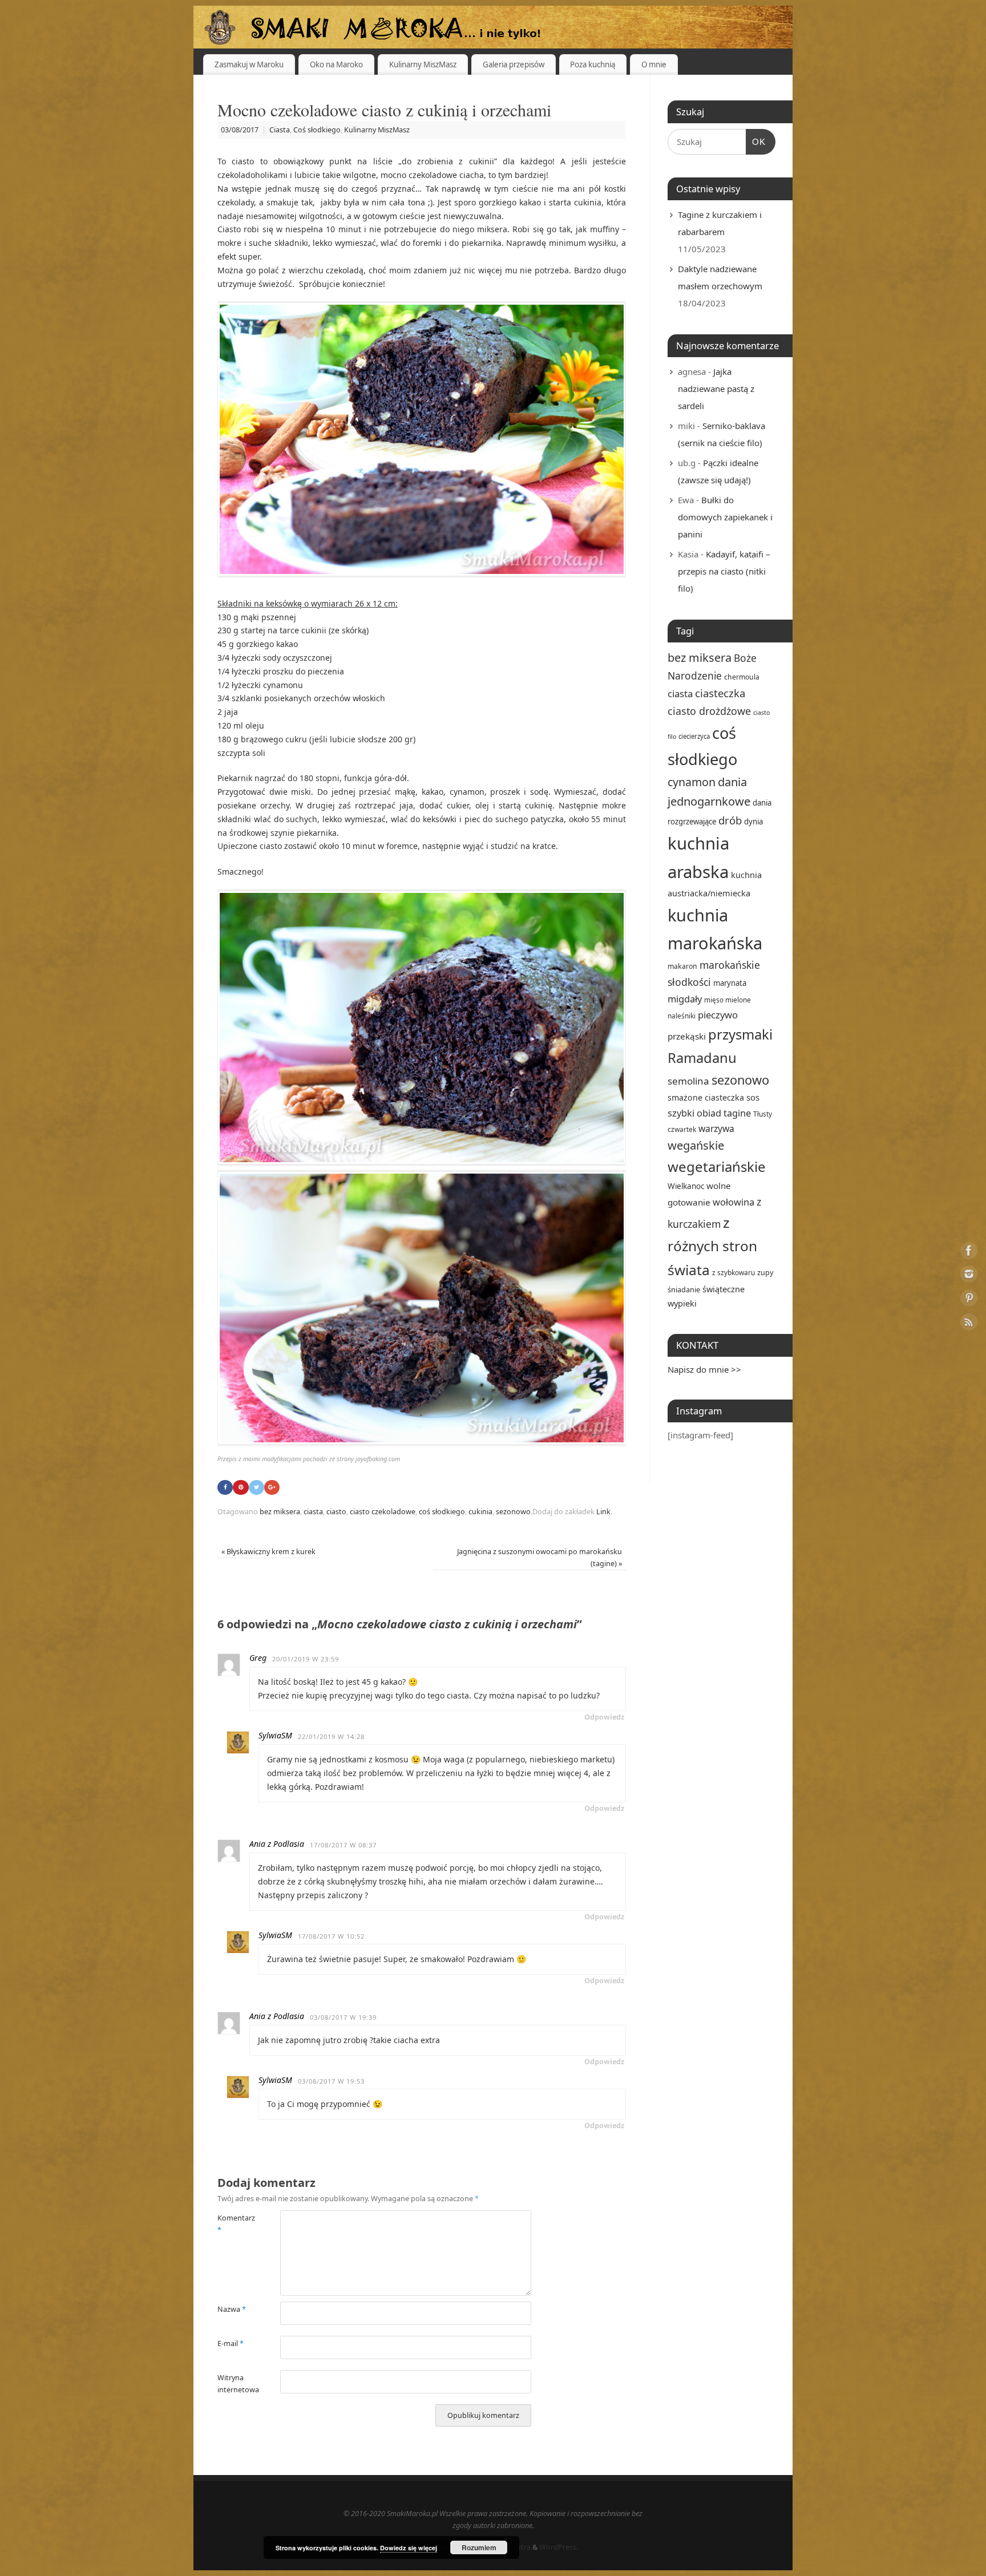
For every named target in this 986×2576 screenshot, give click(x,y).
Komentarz (233, 2224)
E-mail (231, 2344)
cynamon (692, 782)
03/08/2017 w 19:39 (343, 2017)
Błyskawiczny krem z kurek (268, 1552)
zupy (765, 1272)
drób (730, 820)
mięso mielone (728, 1000)
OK (756, 141)
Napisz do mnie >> (704, 1369)
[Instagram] (969, 1276)
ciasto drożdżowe (709, 711)
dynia (753, 822)
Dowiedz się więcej (409, 2548)
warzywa (716, 1129)
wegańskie (696, 1145)
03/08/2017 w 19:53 (331, 2081)
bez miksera (280, 1512)
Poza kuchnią (593, 64)
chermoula (742, 677)
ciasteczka (720, 693)
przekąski (687, 1036)
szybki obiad (694, 1113)
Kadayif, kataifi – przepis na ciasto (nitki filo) (724, 571)
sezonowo (513, 1512)
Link (603, 1512)
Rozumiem (479, 2547)
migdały (685, 999)
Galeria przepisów (514, 64)
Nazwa (232, 2309)
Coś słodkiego (317, 130)
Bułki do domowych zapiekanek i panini (725, 517)
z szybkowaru (734, 1272)
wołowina (734, 1202)
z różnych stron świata (712, 1246)
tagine (737, 1113)
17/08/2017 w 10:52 (331, 1936)
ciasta (313, 1512)
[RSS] (969, 1324)
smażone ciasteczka (706, 1097)
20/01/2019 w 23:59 (306, 1659)
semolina (688, 1081)
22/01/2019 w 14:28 (331, 1736)
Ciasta (280, 130)
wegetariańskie (717, 1166)
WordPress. (559, 2547)
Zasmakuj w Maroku (249, 64)
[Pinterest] (969, 1300)
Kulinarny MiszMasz (423, 64)
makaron (682, 966)
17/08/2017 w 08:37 (343, 1845)
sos (753, 1097)
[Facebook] (969, 1252)
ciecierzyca (694, 736)
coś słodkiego (442, 1512)
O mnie (654, 64)
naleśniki (682, 1016)
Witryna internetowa (233, 2384)
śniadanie (684, 1289)
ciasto (336, 1512)
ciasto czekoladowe (383, 1512)
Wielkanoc (686, 1186)
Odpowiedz (604, 1717)
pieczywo (718, 1015)
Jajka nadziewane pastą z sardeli (716, 389)
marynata (730, 983)
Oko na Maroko (336, 64)
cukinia (480, 1512)
